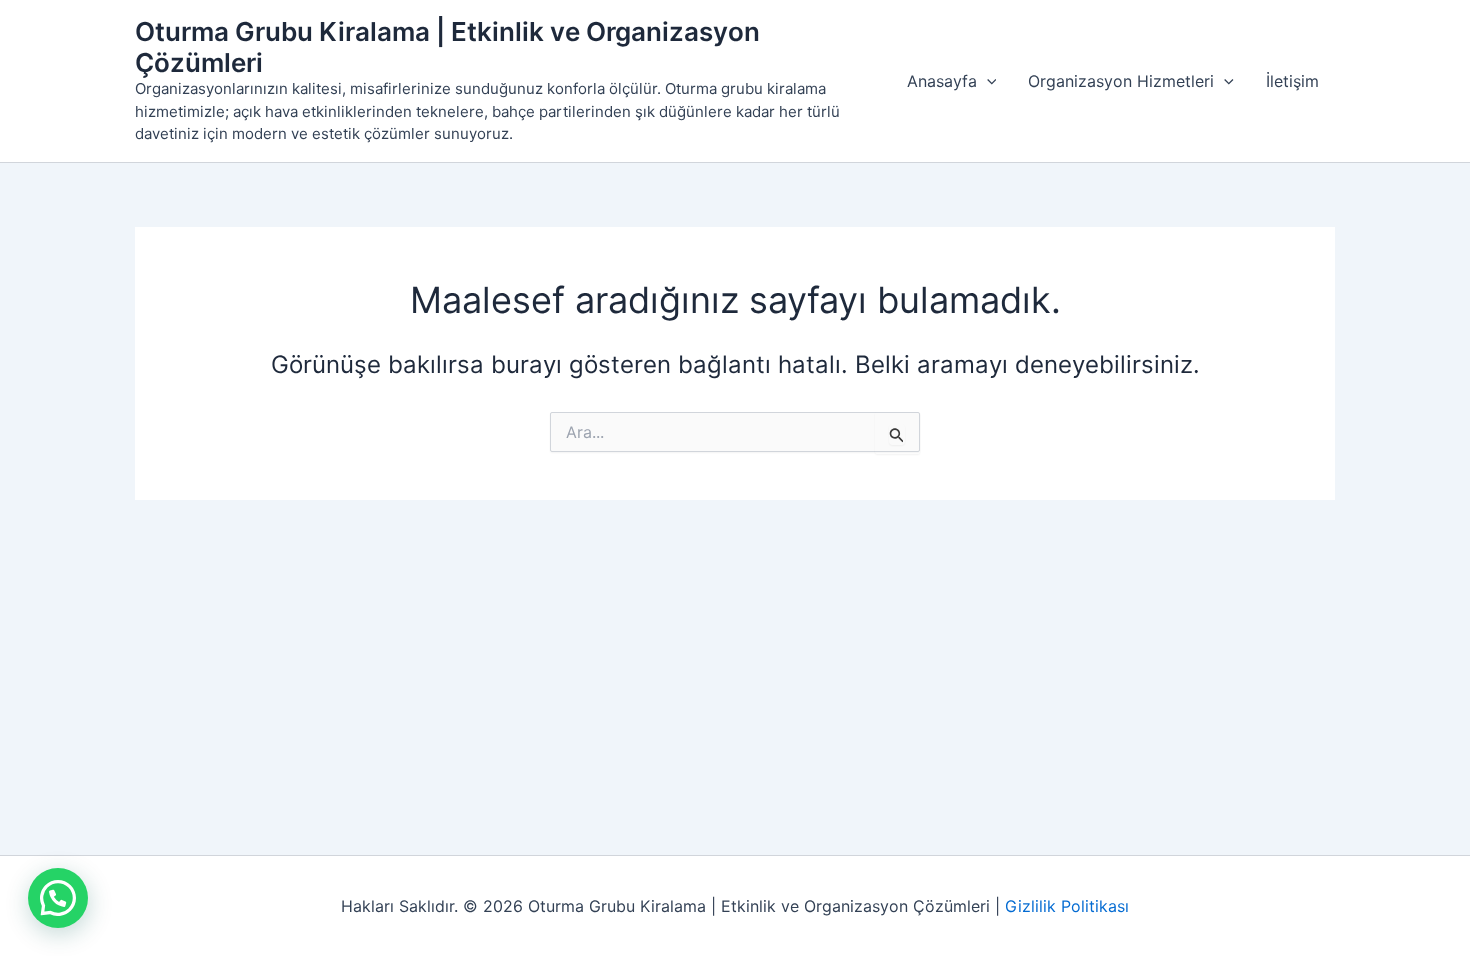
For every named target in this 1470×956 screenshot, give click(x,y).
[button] (987, 81)
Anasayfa (942, 81)
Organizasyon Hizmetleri (1121, 81)
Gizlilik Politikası (1067, 906)
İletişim (1292, 81)
